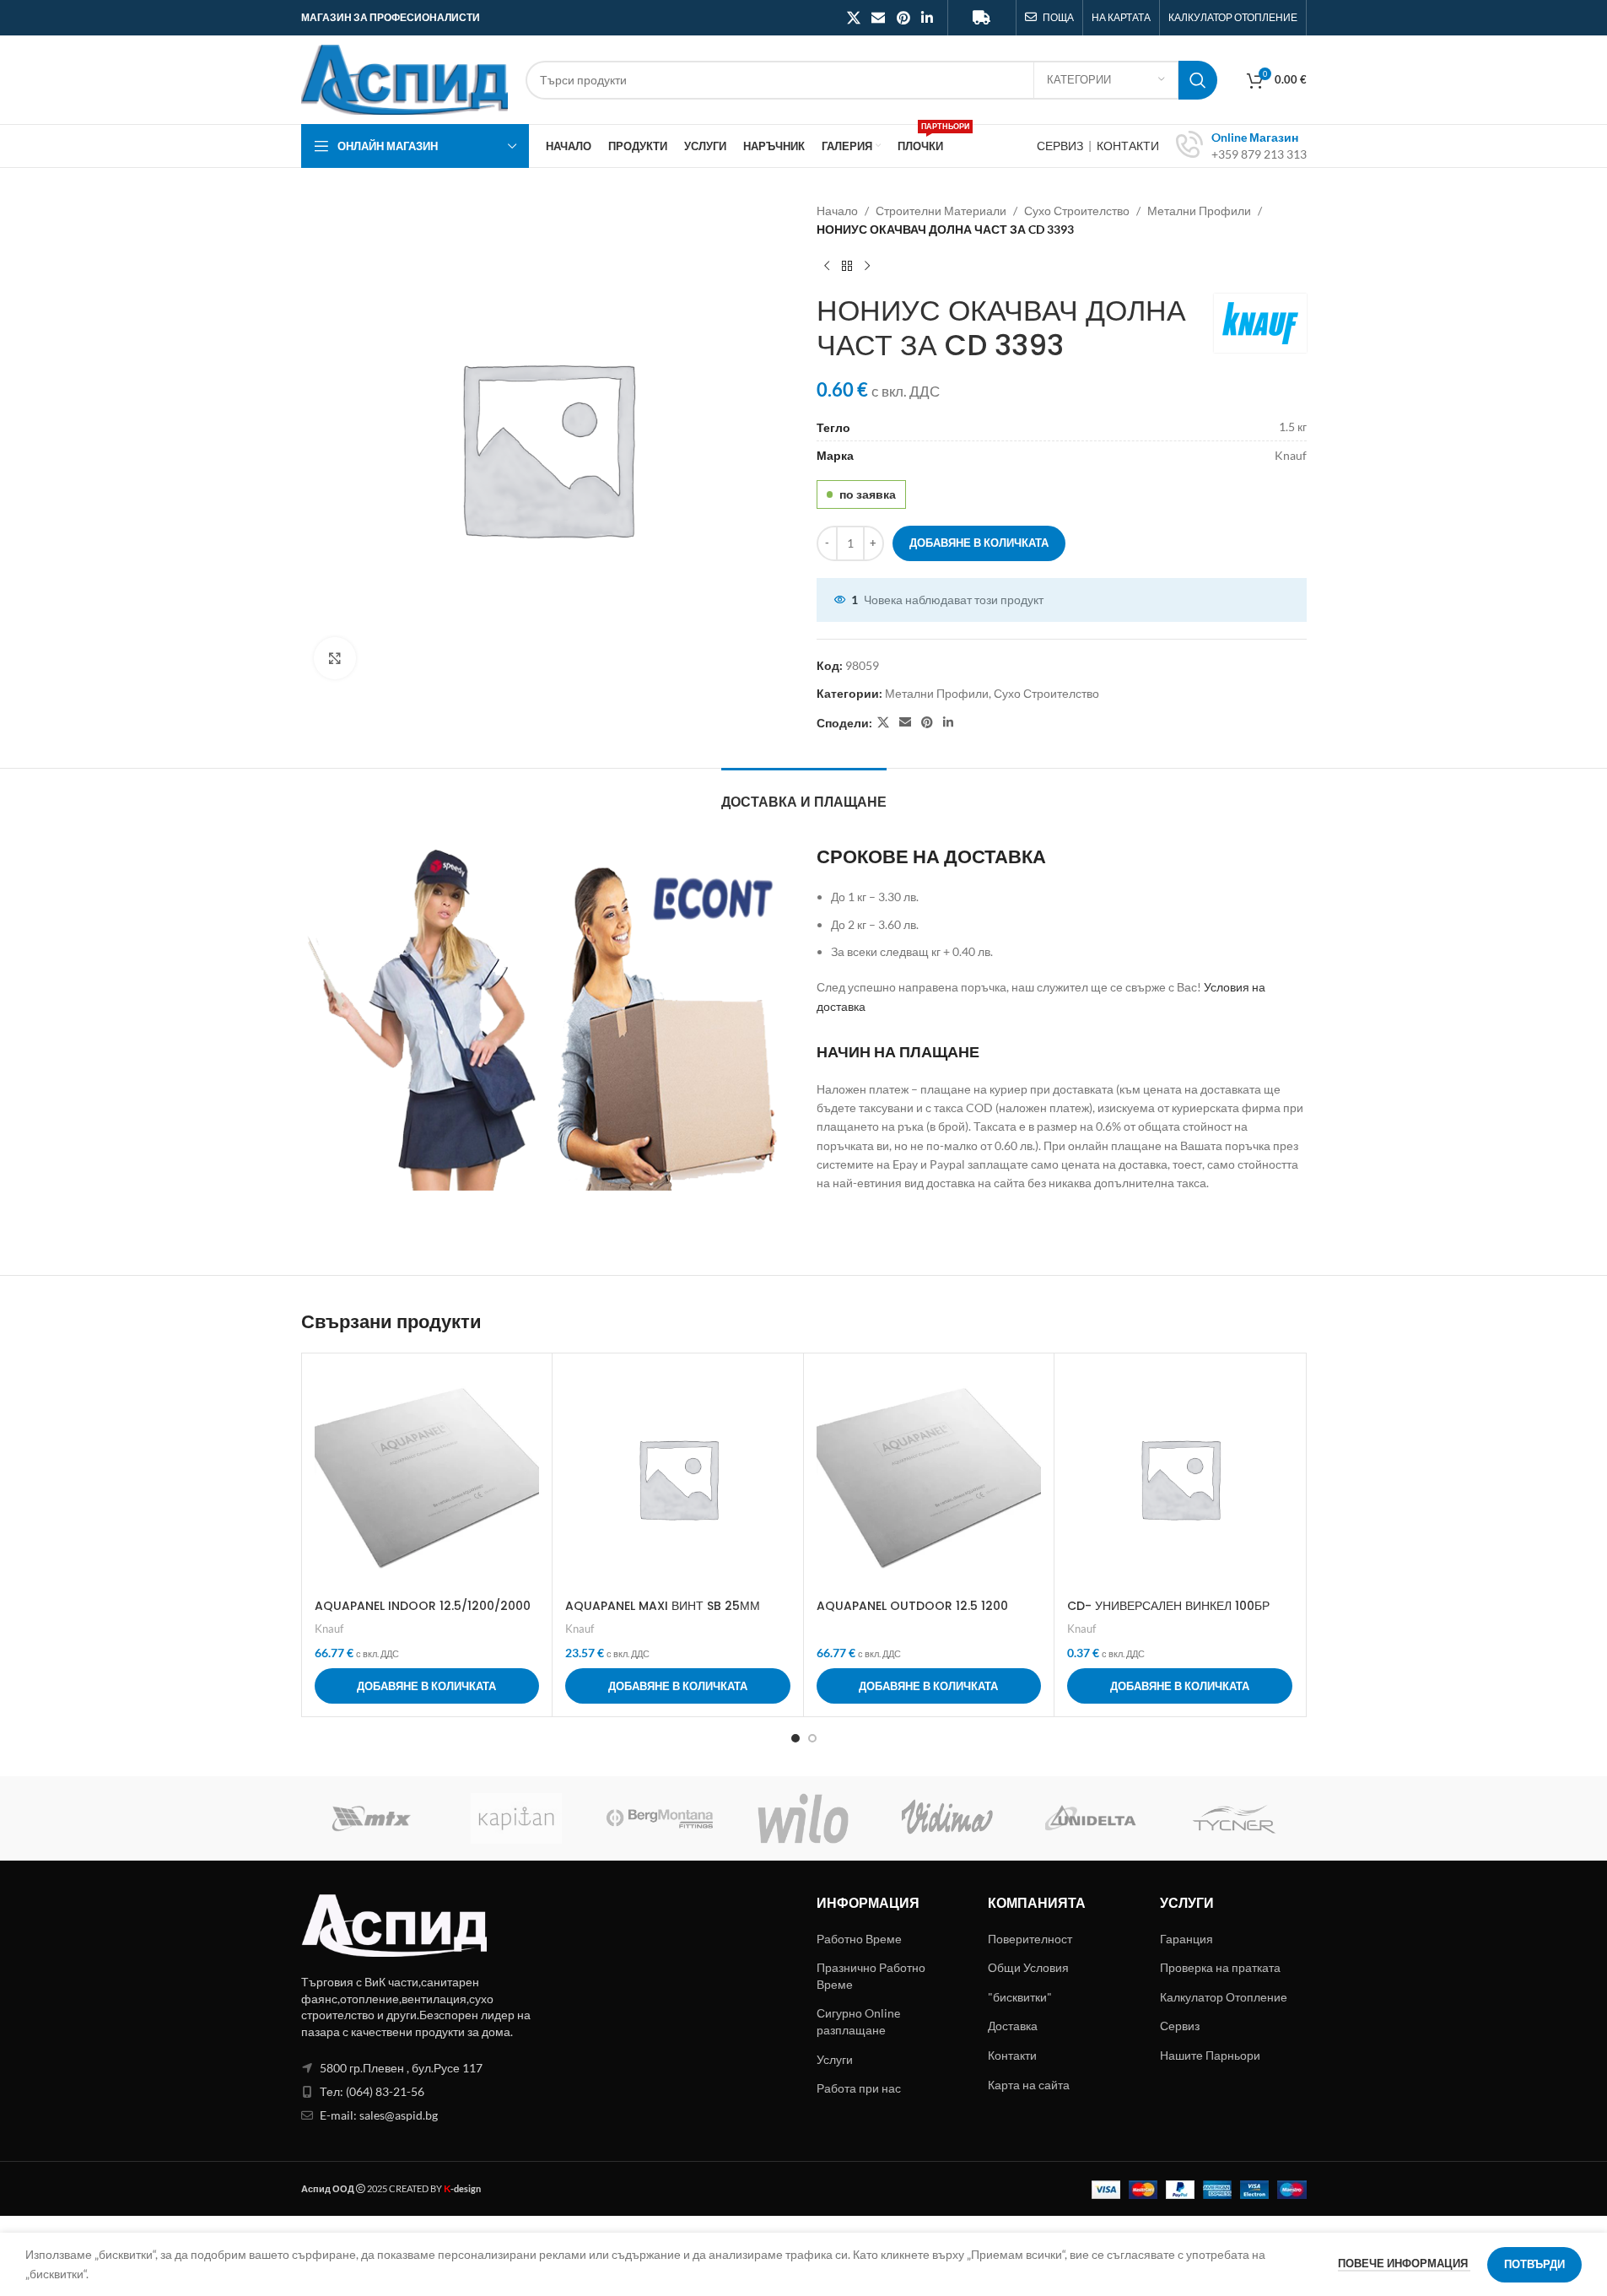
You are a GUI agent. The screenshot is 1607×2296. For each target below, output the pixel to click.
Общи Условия (1028, 1967)
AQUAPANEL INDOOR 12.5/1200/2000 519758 (423, 1614)
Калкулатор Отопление (1224, 1997)
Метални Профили (1199, 211)
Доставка (1013, 2026)
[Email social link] (879, 18)
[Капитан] (516, 1818)
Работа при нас (859, 2088)
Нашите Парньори (1210, 2055)
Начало (837, 211)
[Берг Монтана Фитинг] (660, 1818)
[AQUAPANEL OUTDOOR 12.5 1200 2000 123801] (929, 1479)
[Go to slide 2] (812, 1738)
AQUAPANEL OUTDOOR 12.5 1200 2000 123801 (912, 1614)
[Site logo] (405, 78)
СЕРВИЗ (1061, 146)
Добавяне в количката (979, 543)
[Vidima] (947, 1818)
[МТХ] (373, 1818)
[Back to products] (847, 267)
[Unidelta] (1091, 1818)
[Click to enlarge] (335, 658)
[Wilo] (803, 1818)
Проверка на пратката (1220, 1967)
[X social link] (853, 18)
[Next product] (867, 267)
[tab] (804, 794)
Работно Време (859, 1939)
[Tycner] (1234, 1818)
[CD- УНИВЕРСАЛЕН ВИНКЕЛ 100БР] (1180, 1479)
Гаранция (1186, 1939)
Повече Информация (1404, 2263)
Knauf (329, 1629)
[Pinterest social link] (903, 18)
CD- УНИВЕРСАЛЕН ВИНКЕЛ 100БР (1168, 1606)
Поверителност (1030, 1939)
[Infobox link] (1241, 146)
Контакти (1012, 2055)
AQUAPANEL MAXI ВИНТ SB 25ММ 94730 (663, 1614)
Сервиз (1180, 2026)
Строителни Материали (941, 211)
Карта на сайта (1029, 2085)
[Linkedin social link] (927, 18)
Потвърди (1534, 2264)
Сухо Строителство (1077, 211)
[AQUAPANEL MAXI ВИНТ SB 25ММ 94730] (678, 1479)
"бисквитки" (1020, 1997)
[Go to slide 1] (795, 1738)
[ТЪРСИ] (1198, 80)
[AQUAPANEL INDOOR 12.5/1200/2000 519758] (427, 1479)
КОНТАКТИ (1128, 146)
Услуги (835, 2059)
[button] (427, 1686)
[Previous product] (827, 267)
